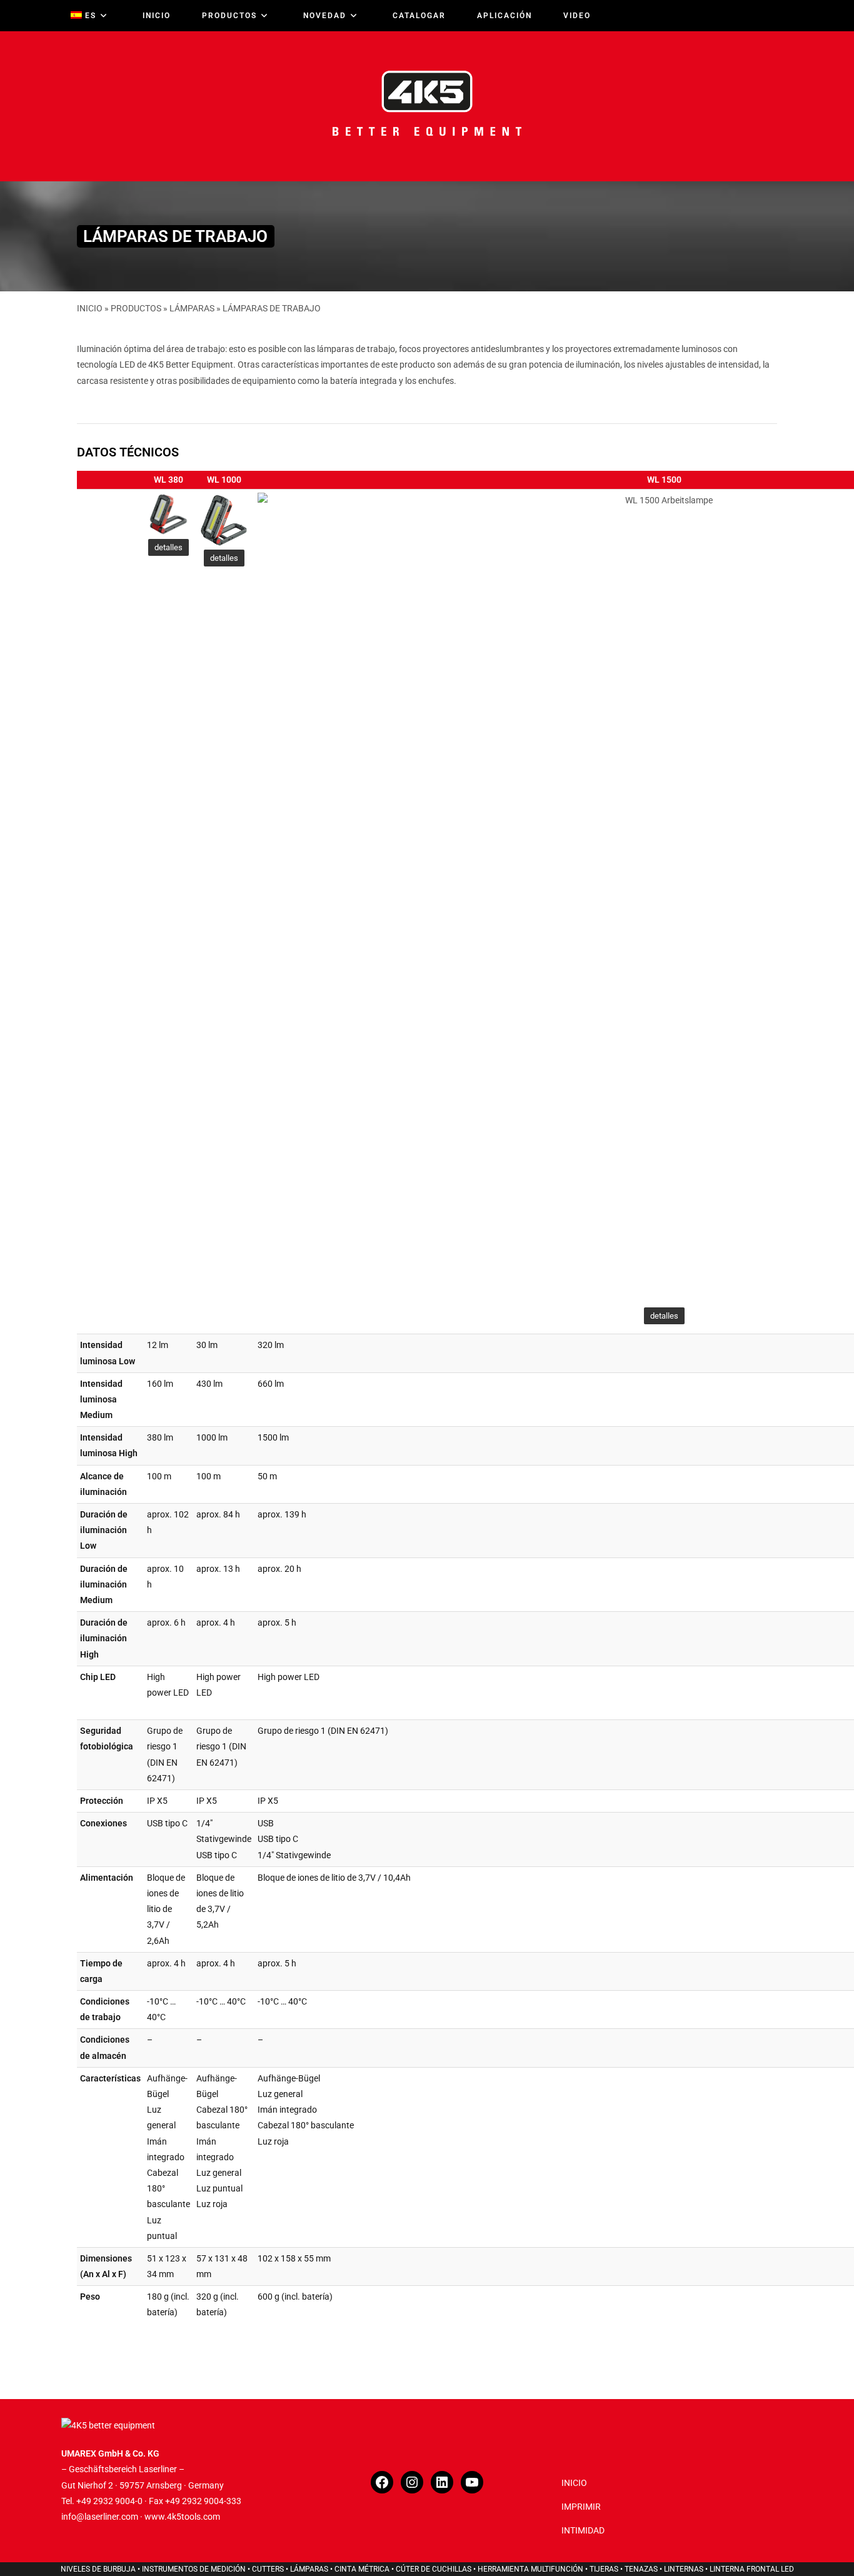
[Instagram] (412, 2482)
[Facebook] (382, 2482)
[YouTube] (472, 2482)
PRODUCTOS (136, 308)
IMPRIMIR (581, 2507)
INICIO (90, 308)
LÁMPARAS (192, 308)
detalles (168, 547)
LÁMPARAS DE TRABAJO (272, 308)
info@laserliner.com (100, 2517)
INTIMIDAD (583, 2530)
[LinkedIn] (442, 2482)
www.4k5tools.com (182, 2517)
